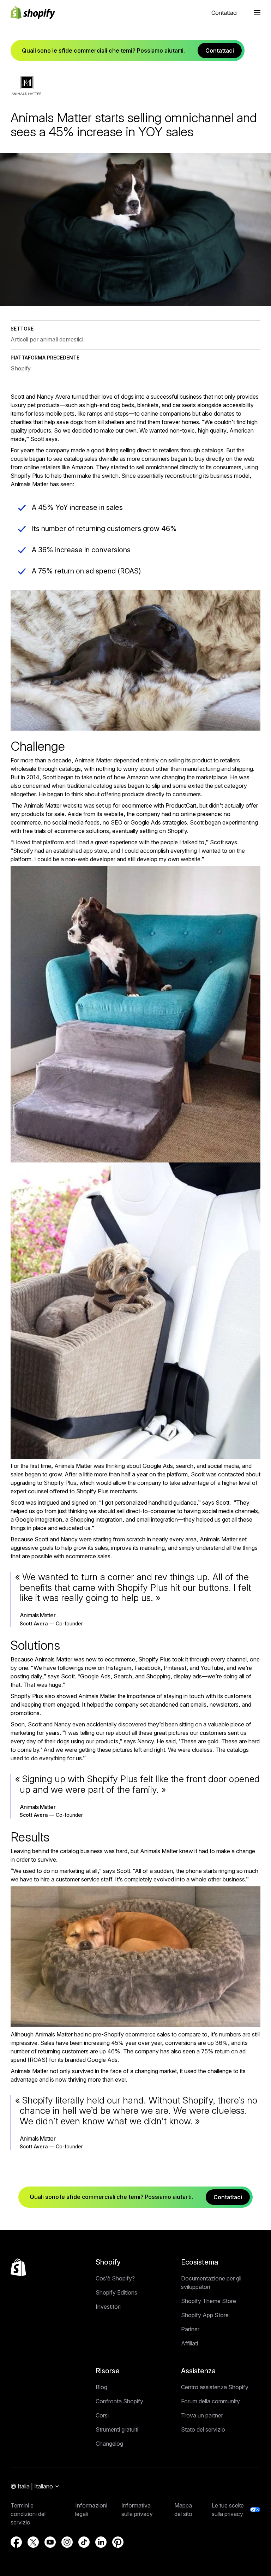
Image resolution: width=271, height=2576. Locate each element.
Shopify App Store (205, 2315)
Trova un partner (202, 2415)
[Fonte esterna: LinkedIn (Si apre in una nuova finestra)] (101, 2542)
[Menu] (257, 13)
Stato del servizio (203, 2429)
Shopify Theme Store (209, 2301)
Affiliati (189, 2343)
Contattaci (224, 13)
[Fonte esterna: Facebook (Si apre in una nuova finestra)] (16, 2542)
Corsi (102, 2415)
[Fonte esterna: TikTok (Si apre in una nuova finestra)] (84, 2542)
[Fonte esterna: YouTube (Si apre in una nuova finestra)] (50, 2542)
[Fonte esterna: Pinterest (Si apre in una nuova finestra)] (118, 2542)
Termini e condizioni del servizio (28, 2514)
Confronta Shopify (119, 2401)
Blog (101, 2387)
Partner (190, 2329)
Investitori (108, 2307)
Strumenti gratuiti (117, 2429)
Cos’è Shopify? (115, 2278)
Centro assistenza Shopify (215, 2387)
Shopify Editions (116, 2292)
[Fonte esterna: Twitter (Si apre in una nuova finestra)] (33, 2542)
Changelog (109, 2444)
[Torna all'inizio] (18, 2267)
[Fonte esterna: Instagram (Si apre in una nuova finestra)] (67, 2542)
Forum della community (210, 2401)
